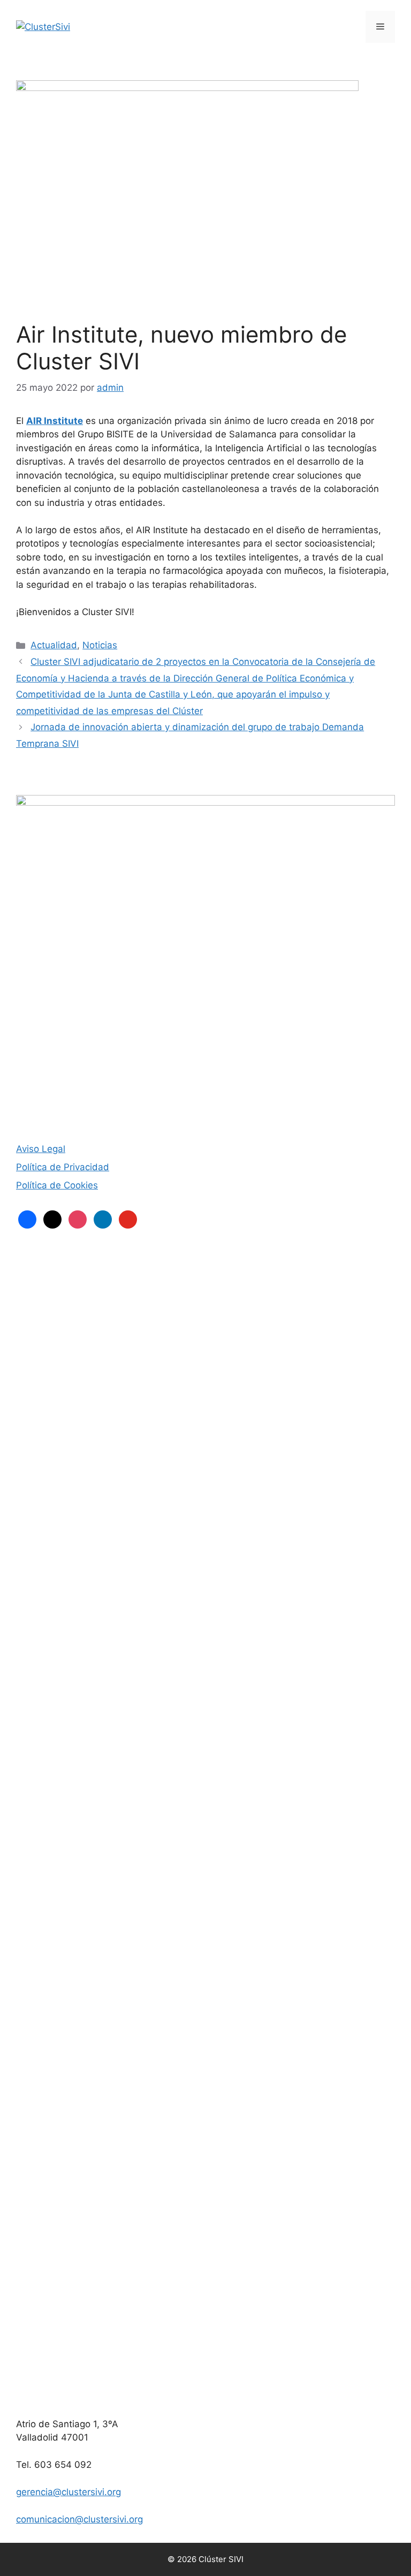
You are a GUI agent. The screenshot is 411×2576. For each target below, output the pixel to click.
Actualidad (54, 645)
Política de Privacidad (63, 1167)
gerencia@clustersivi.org (68, 2492)
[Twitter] (205, 1623)
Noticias (100, 645)
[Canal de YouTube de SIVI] (205, 2389)
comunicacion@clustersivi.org (79, 2519)
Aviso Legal (41, 1149)
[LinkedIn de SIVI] (205, 2006)
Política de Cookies (57, 1185)
